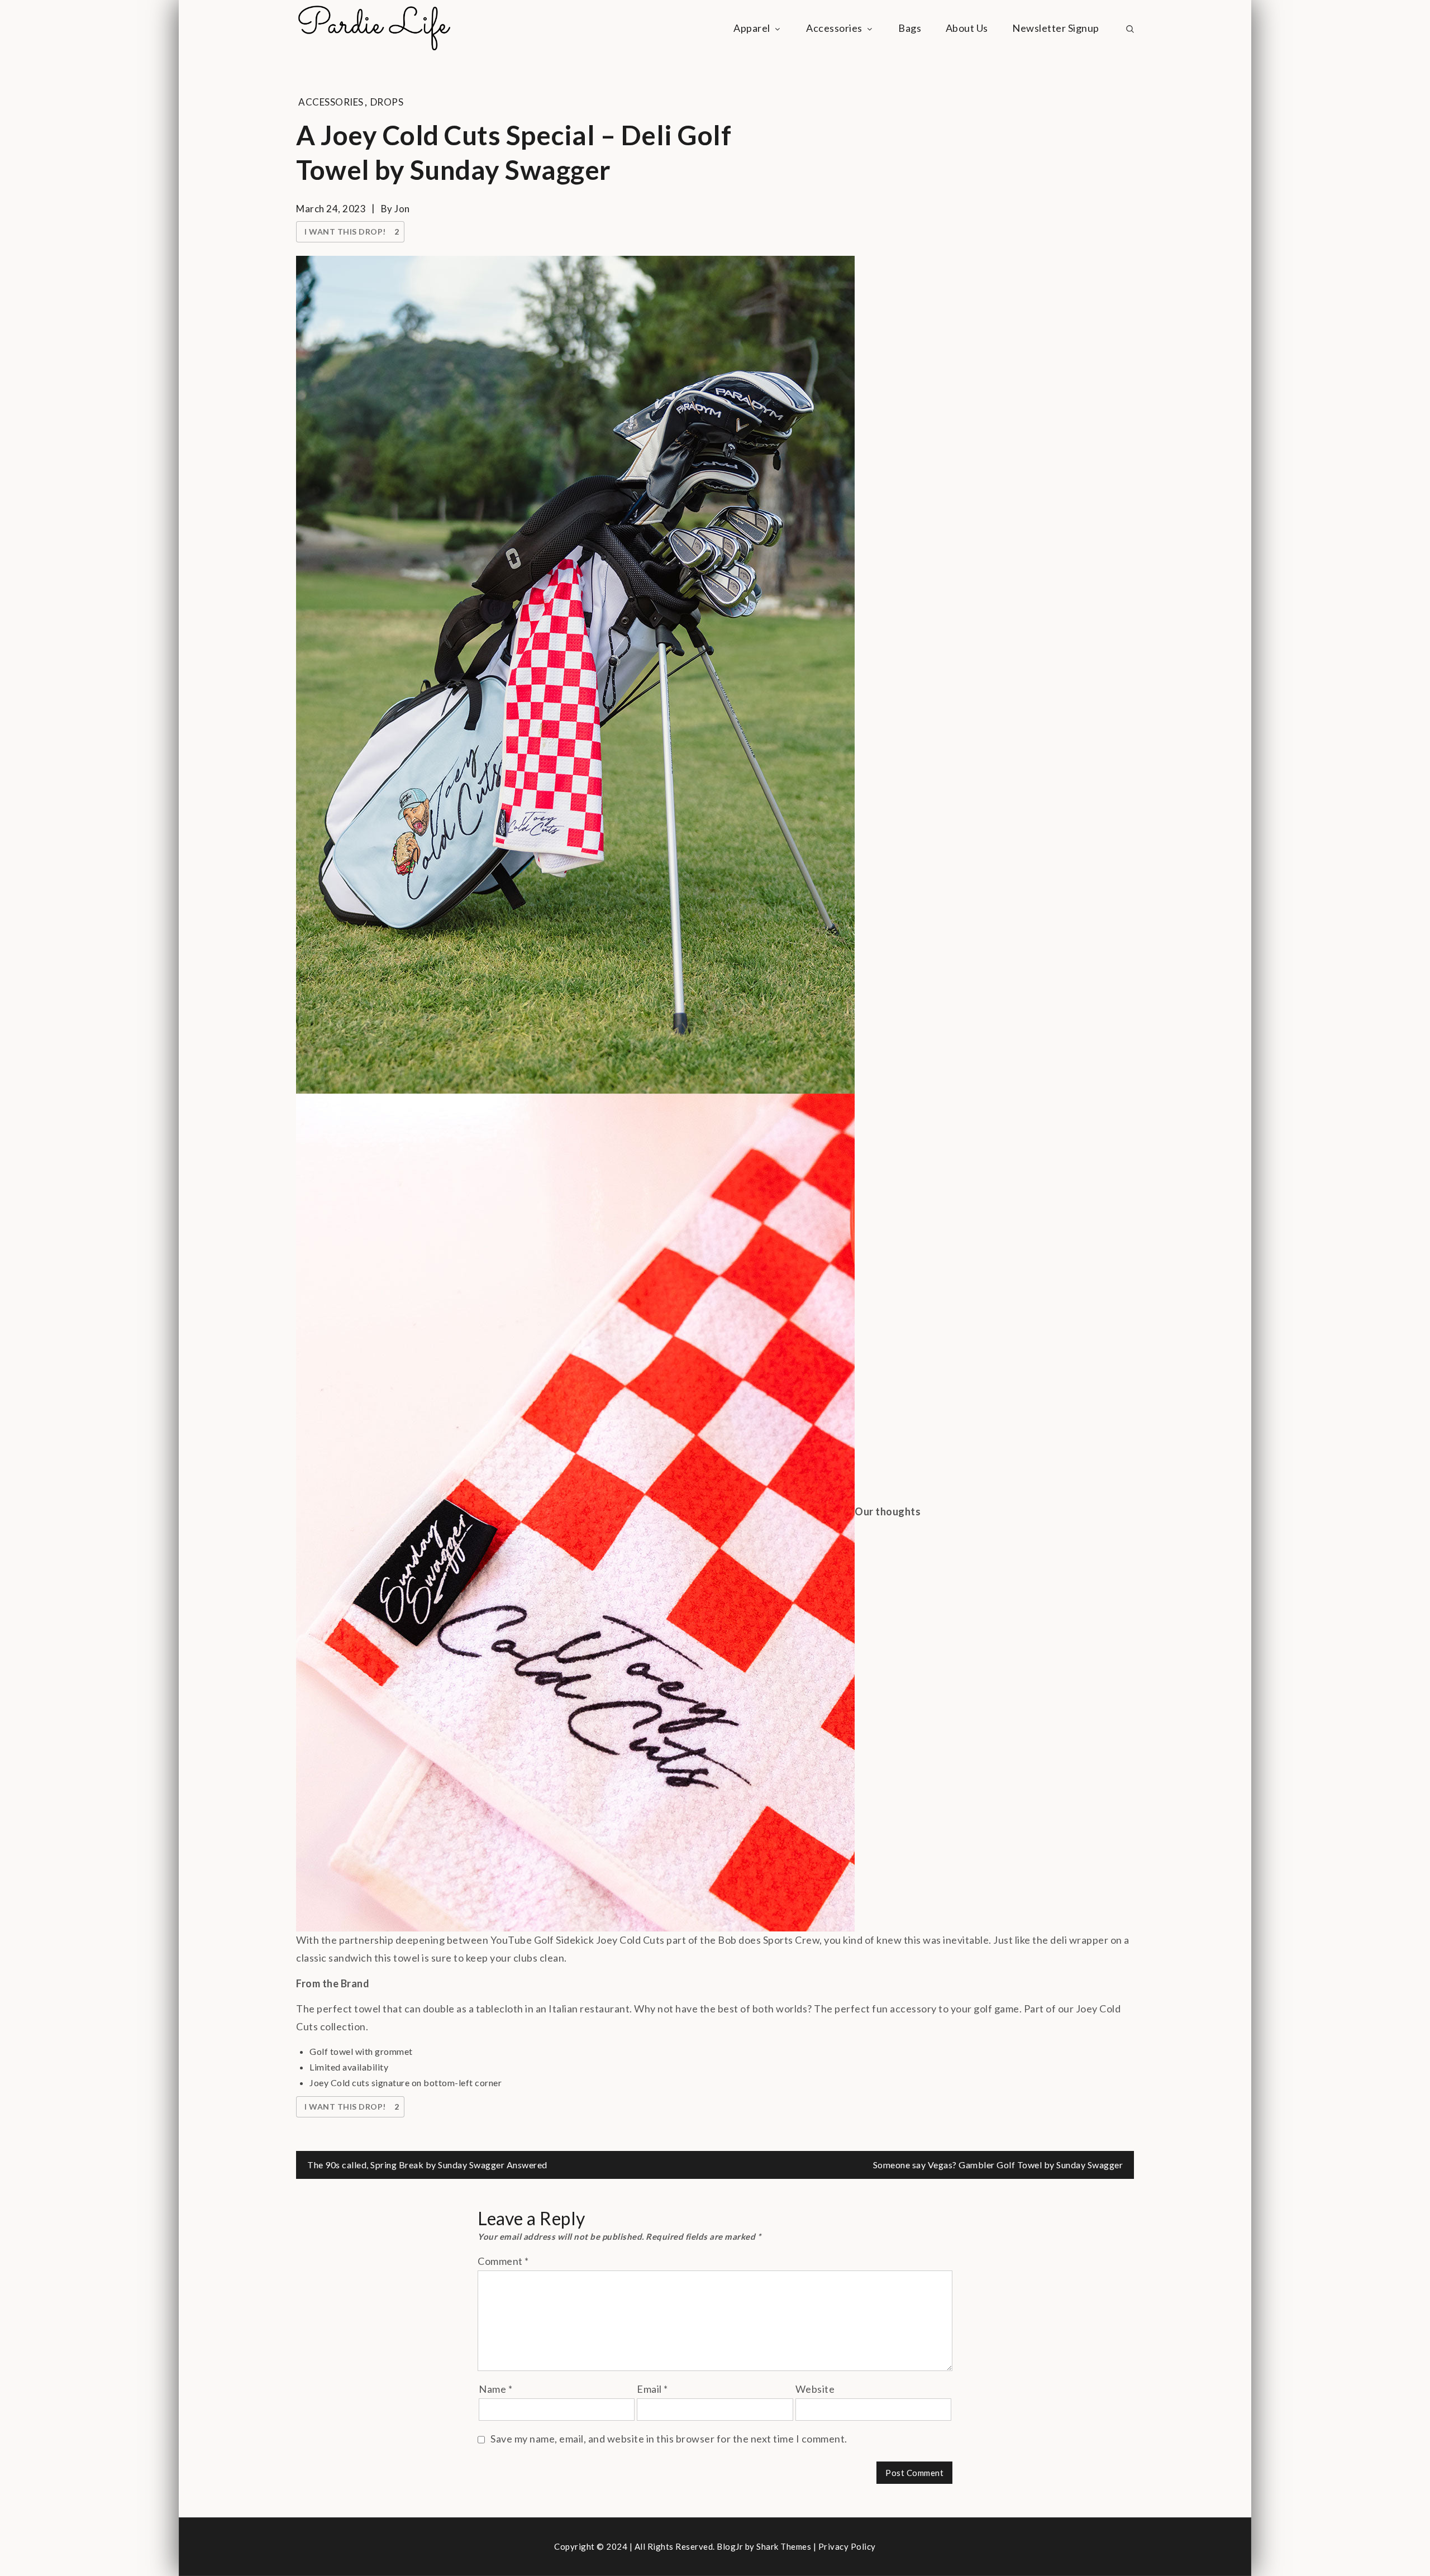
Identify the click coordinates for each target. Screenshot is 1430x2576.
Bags (910, 28)
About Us (967, 28)
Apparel (752, 28)
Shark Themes (785, 2546)
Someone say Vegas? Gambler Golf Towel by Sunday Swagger (998, 2165)
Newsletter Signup (1056, 28)
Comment (503, 2261)
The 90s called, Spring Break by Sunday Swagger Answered (427, 2165)
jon (402, 209)
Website (815, 2389)
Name (495, 2389)
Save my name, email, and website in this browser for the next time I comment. (669, 2439)
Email (652, 2389)
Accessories (834, 28)
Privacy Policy (847, 2546)
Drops (387, 102)
